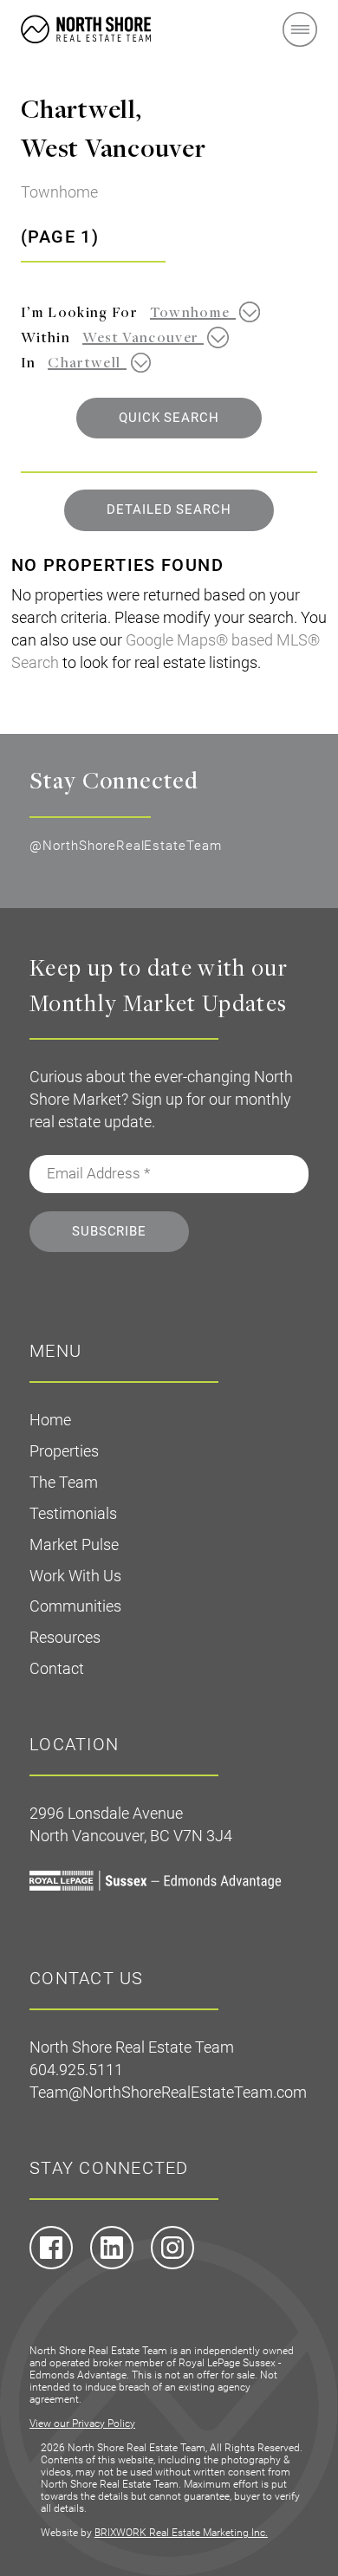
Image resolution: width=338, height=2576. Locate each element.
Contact (57, 1668)
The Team (64, 1482)
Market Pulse (74, 1544)
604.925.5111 (76, 2070)
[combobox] (199, 312)
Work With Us (75, 1576)
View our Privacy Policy (82, 2424)
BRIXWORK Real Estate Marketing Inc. (181, 2533)
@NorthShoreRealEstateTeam (126, 846)
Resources (65, 1637)
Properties (64, 1451)
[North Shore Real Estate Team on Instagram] (172, 2265)
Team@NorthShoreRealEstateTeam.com (168, 2092)
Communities (75, 1606)
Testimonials (73, 1513)
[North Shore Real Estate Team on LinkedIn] (112, 2265)
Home (50, 1420)
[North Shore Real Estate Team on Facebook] (51, 2265)
